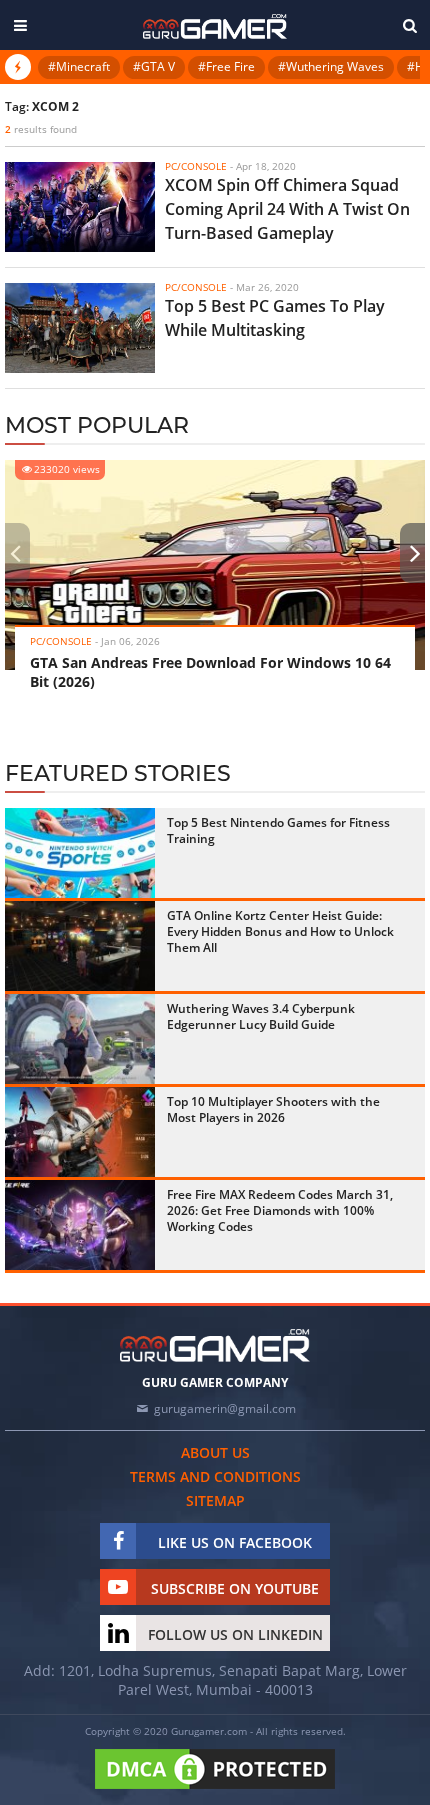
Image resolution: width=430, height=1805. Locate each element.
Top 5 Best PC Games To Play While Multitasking (275, 318)
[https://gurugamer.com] (215, 1345)
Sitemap (215, 1500)
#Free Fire (226, 66)
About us (215, 1452)
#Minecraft (79, 66)
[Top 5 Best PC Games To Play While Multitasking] (80, 328)
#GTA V (154, 66)
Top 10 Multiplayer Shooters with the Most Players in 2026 (273, 1109)
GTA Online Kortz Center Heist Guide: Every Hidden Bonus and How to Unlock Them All (280, 931)
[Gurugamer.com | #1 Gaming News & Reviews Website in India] (215, 26)
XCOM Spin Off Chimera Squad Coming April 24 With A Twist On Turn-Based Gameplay (287, 209)
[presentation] (15, 553)
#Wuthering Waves (331, 66)
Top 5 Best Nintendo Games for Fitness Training (278, 830)
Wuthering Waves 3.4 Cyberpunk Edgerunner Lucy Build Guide (261, 1016)
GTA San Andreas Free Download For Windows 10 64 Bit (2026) (210, 672)
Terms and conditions (215, 1476)
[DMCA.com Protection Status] (215, 1790)
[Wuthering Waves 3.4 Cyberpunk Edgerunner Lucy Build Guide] (80, 1039)
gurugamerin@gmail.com (225, 1408)
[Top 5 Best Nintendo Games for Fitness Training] (80, 853)
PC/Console (61, 641)
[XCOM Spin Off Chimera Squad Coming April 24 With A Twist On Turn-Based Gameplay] (80, 207)
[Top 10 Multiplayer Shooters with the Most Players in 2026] (80, 1132)
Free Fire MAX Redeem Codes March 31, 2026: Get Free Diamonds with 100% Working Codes (280, 1210)
